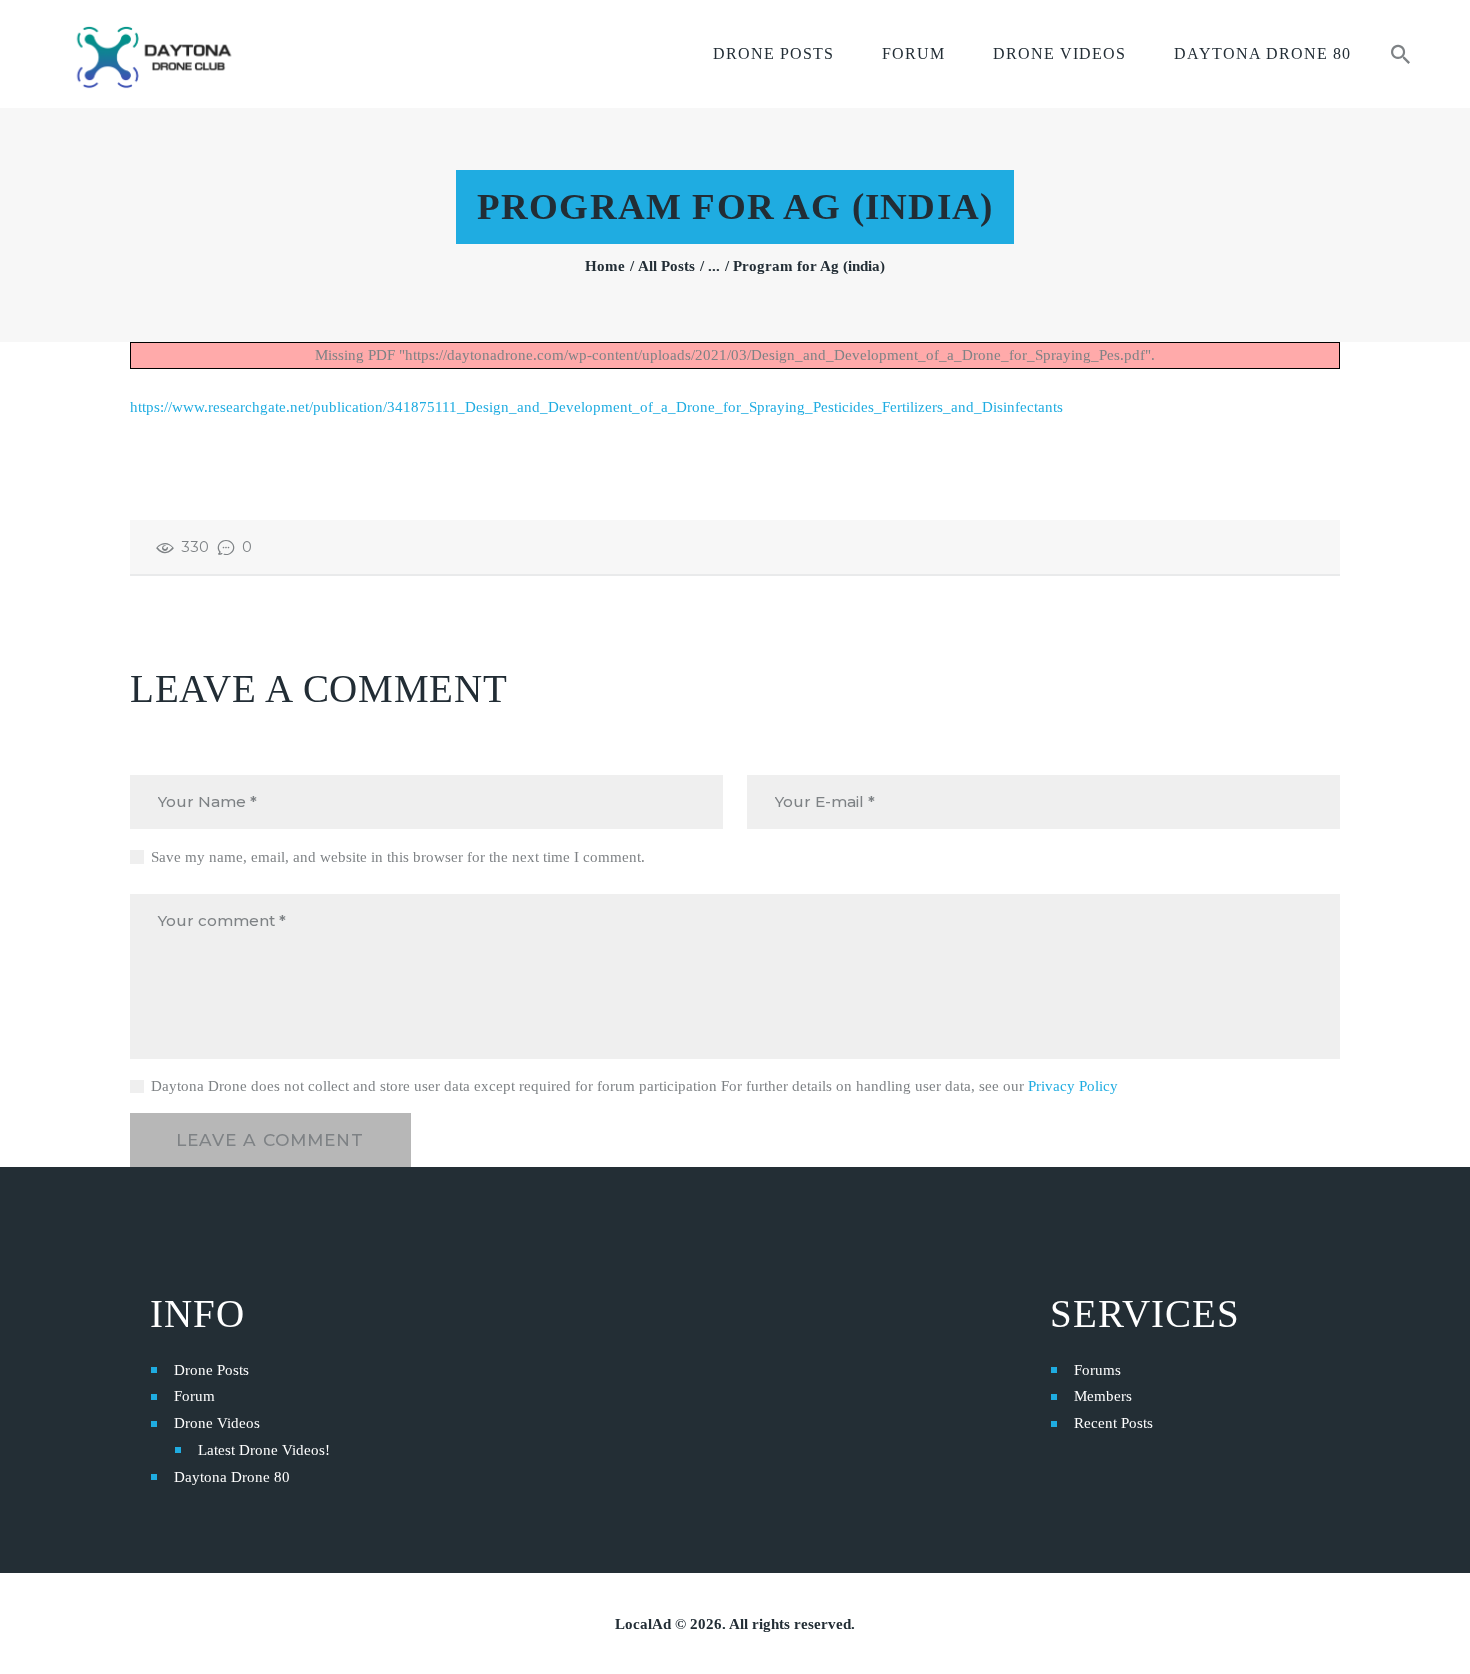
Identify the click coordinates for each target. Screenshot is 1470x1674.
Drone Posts (211, 1370)
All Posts (666, 266)
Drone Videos (217, 1423)
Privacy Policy (1073, 1086)
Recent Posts (1113, 1423)
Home (605, 266)
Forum (194, 1396)
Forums (1097, 1370)
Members (1103, 1396)
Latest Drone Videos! (264, 1450)
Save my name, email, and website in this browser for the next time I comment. (398, 857)
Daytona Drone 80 (232, 1477)
